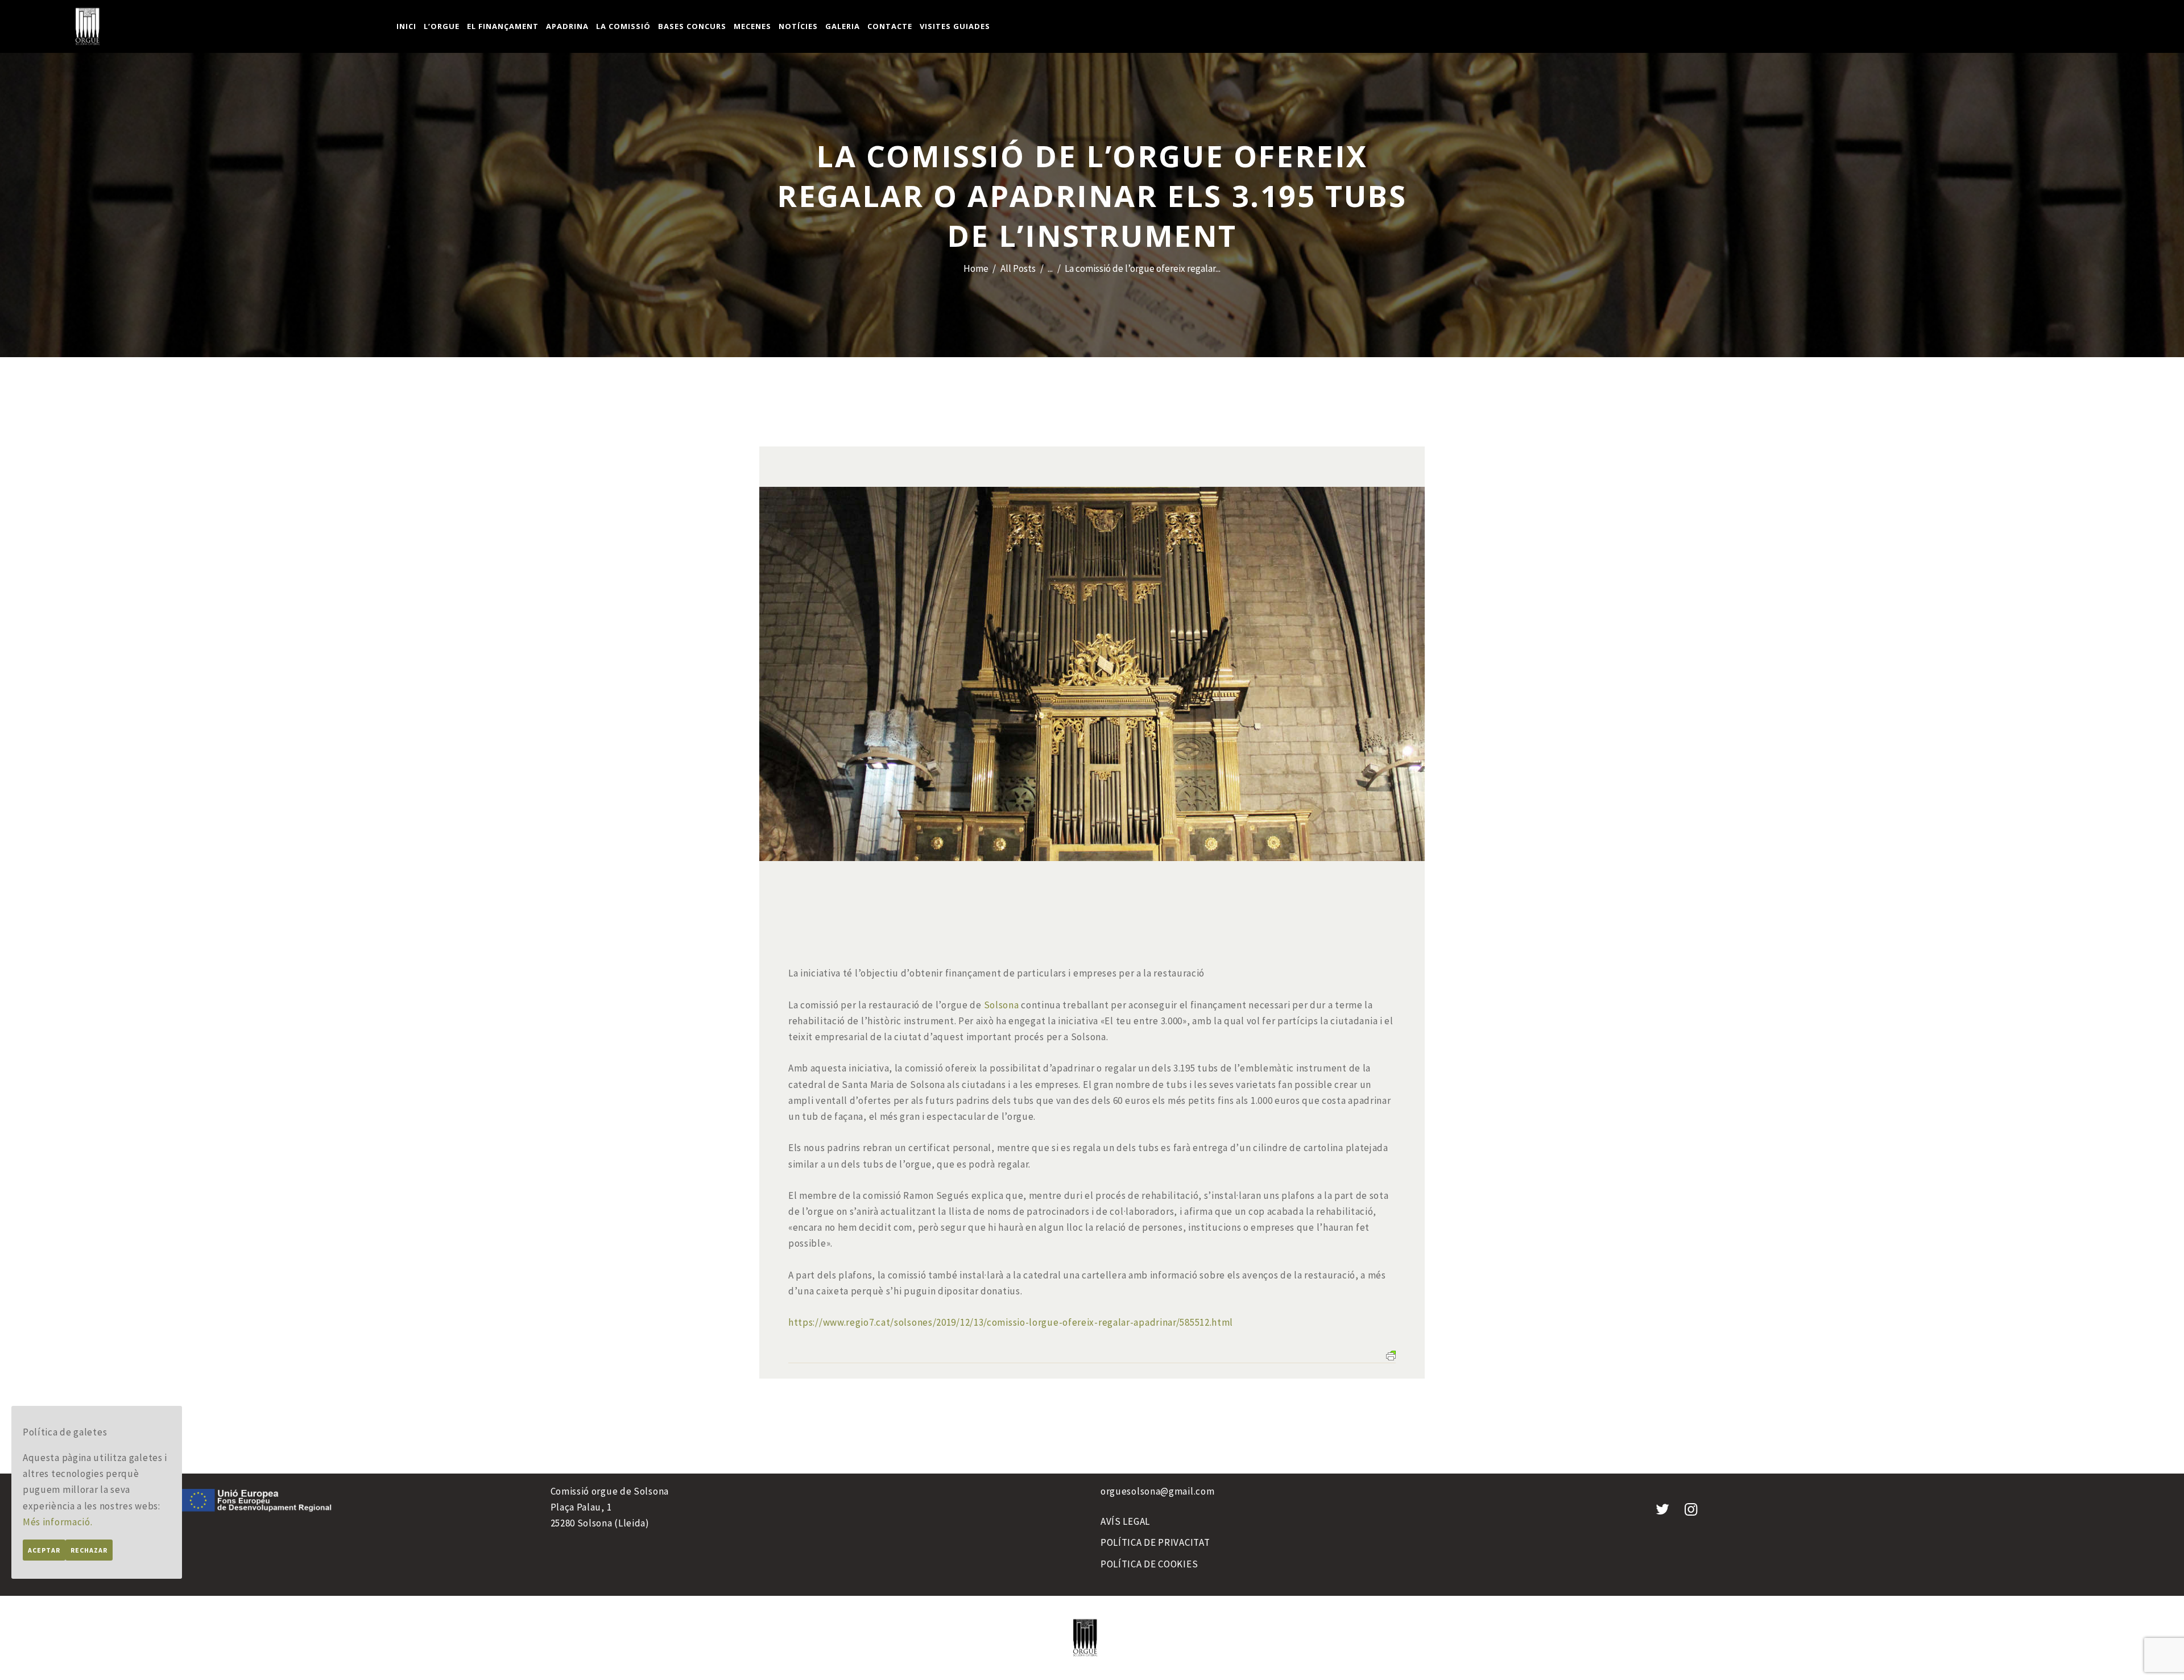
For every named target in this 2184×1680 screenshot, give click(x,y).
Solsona (1002, 1005)
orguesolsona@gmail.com (1157, 1491)
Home (976, 268)
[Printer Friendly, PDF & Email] (1391, 1355)
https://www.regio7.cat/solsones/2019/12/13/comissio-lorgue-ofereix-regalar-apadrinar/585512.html (1011, 1322)
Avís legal (1125, 1521)
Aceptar (44, 1550)
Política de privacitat (1155, 1542)
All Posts (1018, 268)
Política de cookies (1149, 1564)
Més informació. (58, 1522)
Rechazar (89, 1550)
